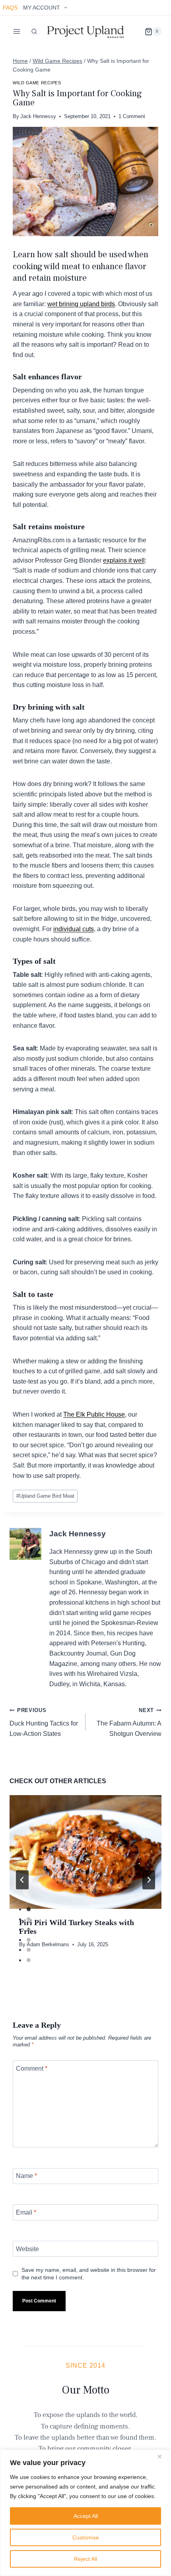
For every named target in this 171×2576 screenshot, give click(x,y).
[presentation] (85, 1852)
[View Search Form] (34, 31)
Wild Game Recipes (37, 83)
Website (27, 2249)
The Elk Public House (94, 1414)
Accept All (86, 2516)
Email (26, 2212)
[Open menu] (17, 32)
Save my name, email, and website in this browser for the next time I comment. (89, 2274)
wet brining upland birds (81, 304)
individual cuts (74, 929)
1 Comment (132, 116)
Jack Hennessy (38, 116)
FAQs (10, 8)
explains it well (124, 560)
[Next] (149, 1880)
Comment (32, 2068)
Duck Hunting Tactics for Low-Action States (44, 1722)
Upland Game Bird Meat (45, 1496)
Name (26, 2176)
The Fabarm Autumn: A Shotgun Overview (129, 1722)
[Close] (163, 2456)
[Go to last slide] (22, 1880)
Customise (86, 2537)
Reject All (85, 2559)
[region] (85, 2513)
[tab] (29, 1909)
